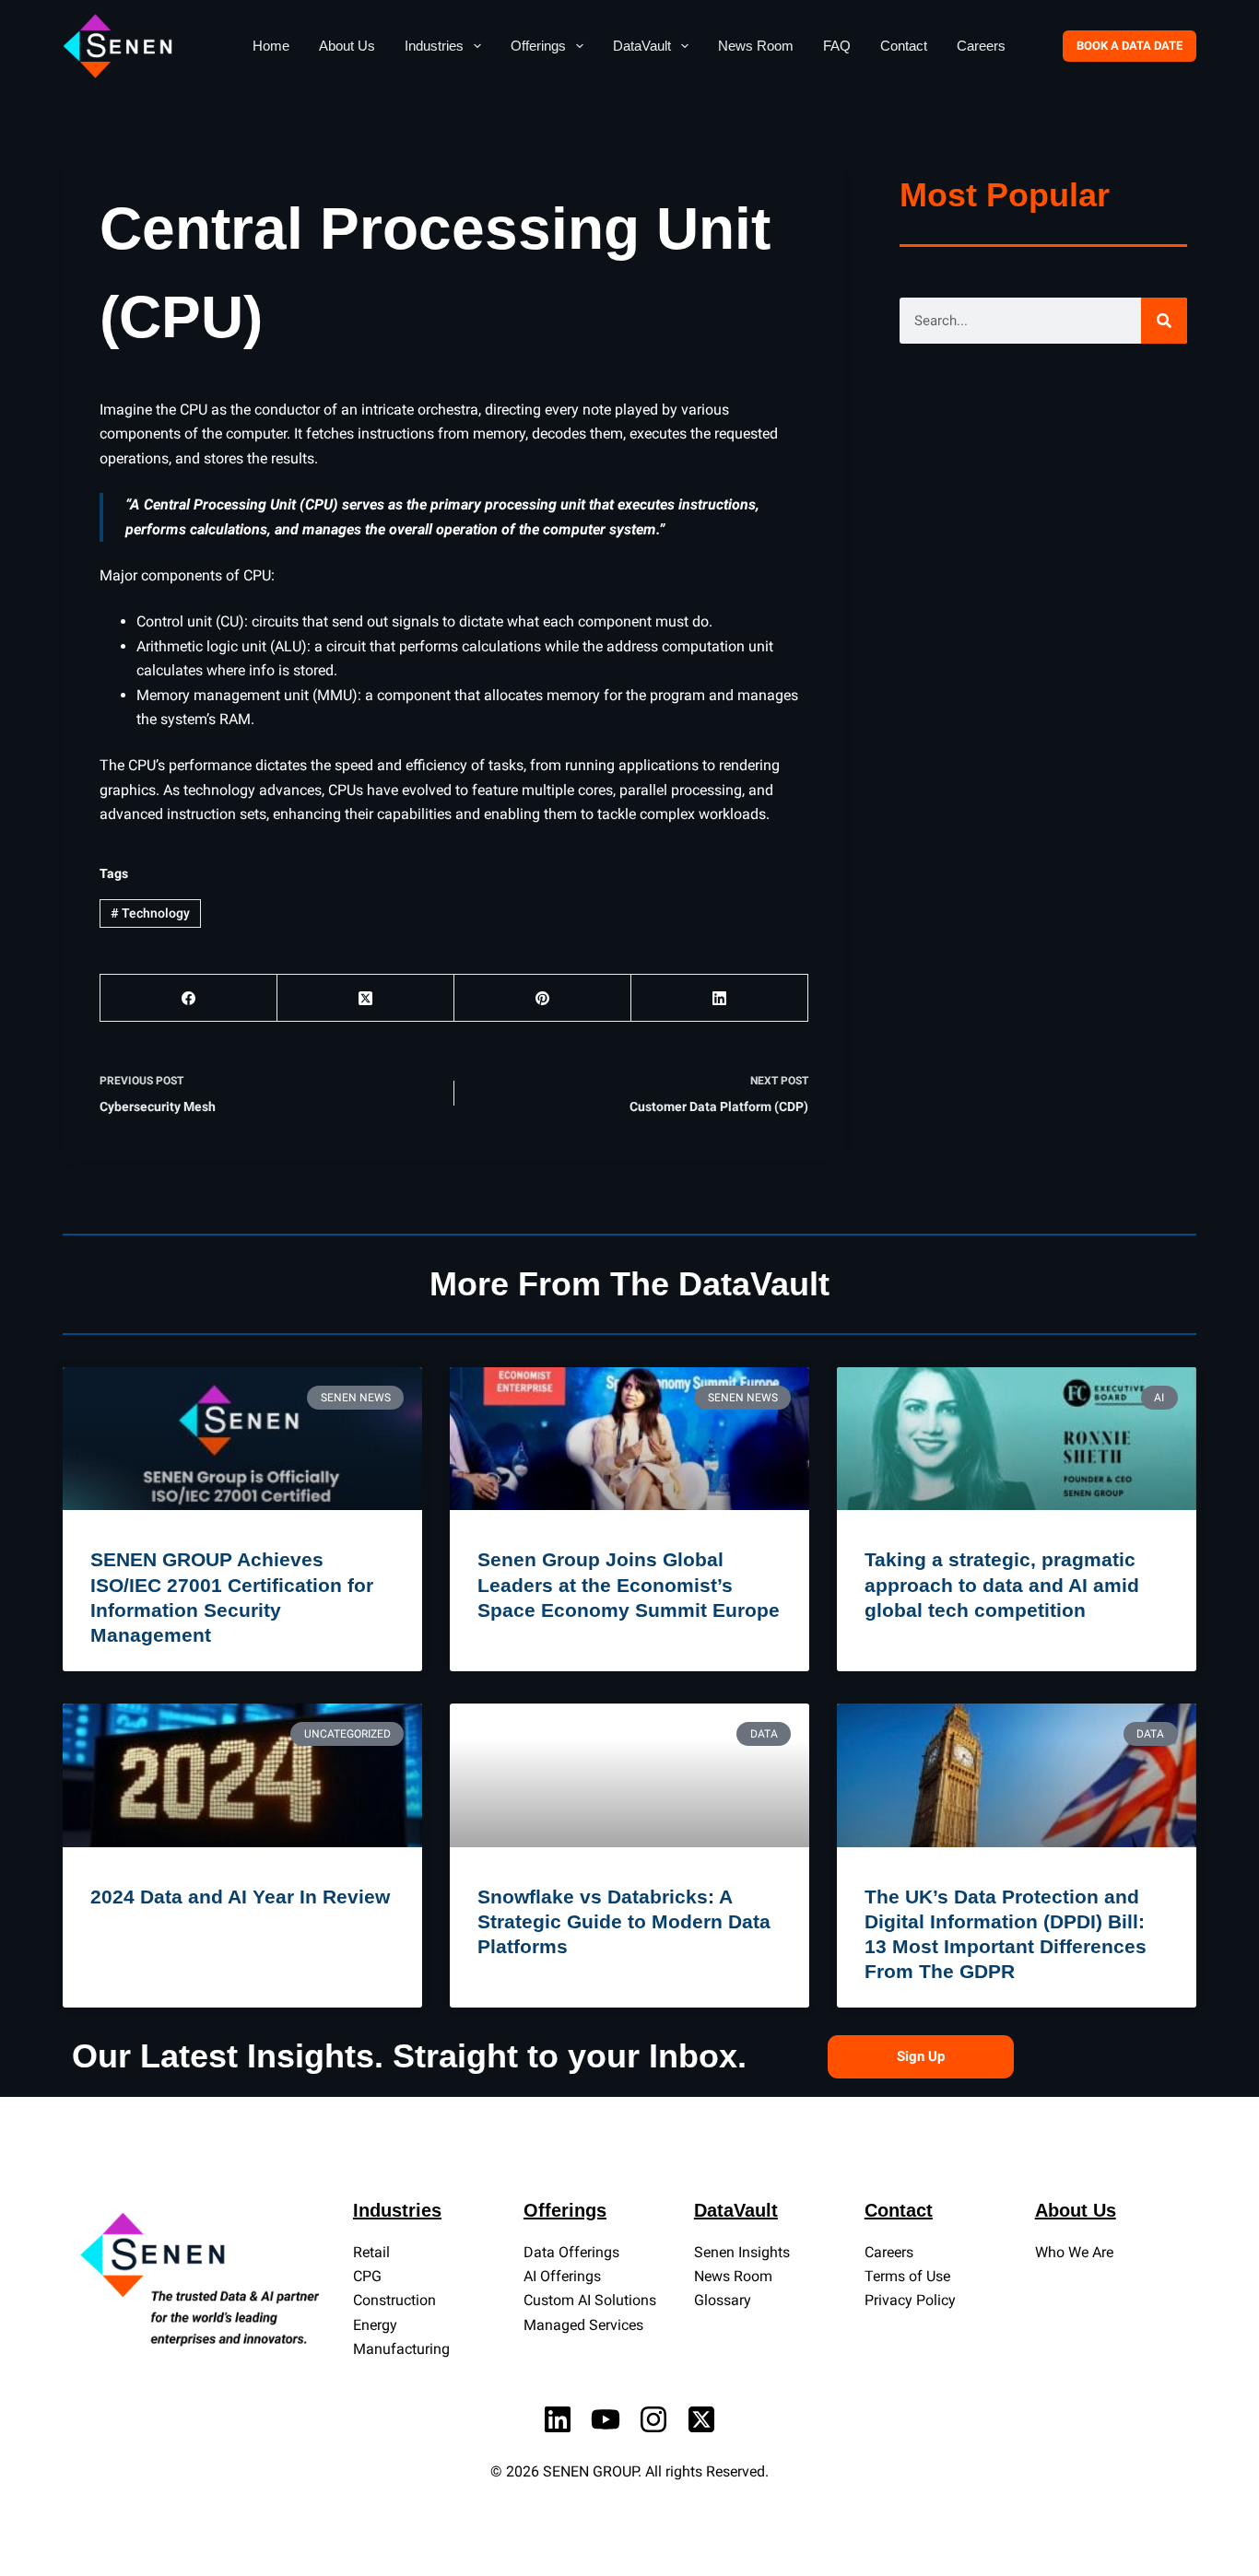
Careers (981, 46)
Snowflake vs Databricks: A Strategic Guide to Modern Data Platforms (624, 1922)
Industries (434, 46)
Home (271, 46)
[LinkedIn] (720, 998)
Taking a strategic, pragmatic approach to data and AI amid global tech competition (1002, 1585)
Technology (150, 913)
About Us (347, 46)
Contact (904, 46)
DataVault (642, 46)
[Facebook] (189, 998)
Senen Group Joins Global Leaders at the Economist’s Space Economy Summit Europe (629, 1585)
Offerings (538, 46)
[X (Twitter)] (366, 998)
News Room (756, 46)
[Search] (1164, 321)
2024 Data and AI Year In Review (240, 1897)
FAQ (837, 46)
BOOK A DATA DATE (1130, 46)
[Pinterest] (543, 998)
